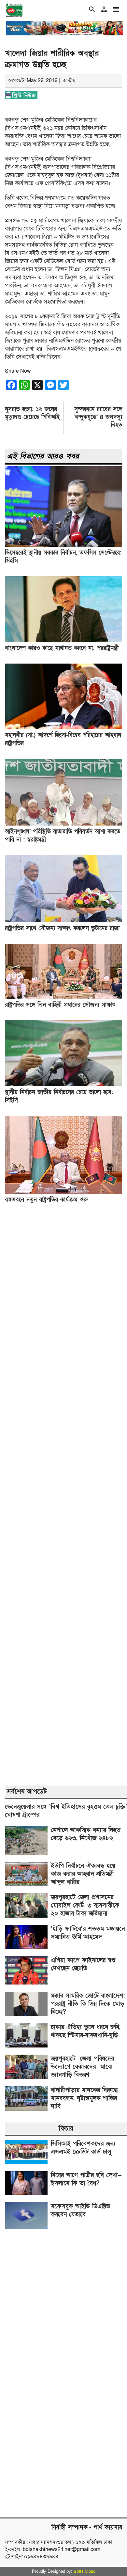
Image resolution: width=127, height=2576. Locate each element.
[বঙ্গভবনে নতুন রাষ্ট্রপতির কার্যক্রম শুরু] (63, 1192)
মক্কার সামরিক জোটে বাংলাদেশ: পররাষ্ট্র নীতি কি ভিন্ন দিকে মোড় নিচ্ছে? (88, 2004)
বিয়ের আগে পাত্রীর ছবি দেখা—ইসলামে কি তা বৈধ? (86, 2179)
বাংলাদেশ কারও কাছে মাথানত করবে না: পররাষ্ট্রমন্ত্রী (62, 648)
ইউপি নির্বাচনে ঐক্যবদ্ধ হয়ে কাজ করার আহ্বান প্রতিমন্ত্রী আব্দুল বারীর (83, 1874)
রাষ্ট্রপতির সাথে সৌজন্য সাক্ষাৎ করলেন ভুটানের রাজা (62, 928)
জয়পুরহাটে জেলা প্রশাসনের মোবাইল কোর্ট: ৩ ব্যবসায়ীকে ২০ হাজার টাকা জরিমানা (85, 1905)
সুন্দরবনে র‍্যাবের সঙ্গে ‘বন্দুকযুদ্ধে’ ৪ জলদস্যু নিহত (98, 417)
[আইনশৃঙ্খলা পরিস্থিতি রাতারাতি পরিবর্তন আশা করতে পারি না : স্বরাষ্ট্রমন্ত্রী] (63, 824)
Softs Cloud (85, 2571)
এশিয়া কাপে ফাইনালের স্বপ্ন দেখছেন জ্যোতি (83, 1964)
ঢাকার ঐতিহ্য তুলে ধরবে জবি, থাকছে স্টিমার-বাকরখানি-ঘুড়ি (86, 2031)
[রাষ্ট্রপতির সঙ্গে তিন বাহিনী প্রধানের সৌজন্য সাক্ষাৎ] (63, 997)
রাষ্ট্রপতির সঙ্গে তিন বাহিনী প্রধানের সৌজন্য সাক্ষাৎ (60, 1005)
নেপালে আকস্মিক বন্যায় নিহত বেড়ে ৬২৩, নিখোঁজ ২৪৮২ (86, 1834)
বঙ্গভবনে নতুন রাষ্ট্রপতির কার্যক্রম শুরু (47, 1200)
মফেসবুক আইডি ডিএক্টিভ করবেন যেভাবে (80, 2210)
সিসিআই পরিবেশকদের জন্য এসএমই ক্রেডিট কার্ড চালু (83, 2148)
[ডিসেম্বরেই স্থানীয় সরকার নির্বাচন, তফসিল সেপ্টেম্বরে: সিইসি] (63, 545)
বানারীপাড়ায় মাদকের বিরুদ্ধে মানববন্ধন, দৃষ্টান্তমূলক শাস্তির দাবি (84, 2098)
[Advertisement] (63, 1495)
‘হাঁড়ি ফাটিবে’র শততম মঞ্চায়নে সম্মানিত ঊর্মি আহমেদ (88, 1933)
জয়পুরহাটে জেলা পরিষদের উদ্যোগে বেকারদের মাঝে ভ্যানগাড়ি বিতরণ (82, 2067)
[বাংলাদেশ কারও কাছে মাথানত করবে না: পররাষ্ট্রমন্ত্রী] (63, 641)
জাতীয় (69, 81)
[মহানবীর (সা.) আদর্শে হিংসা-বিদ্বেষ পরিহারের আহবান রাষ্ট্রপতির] (63, 728)
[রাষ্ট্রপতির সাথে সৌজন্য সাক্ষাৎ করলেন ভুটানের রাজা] (63, 921)
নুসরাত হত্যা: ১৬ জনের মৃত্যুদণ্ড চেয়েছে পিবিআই (32, 413)
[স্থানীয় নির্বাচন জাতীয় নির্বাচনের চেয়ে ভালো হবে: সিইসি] (63, 1085)
